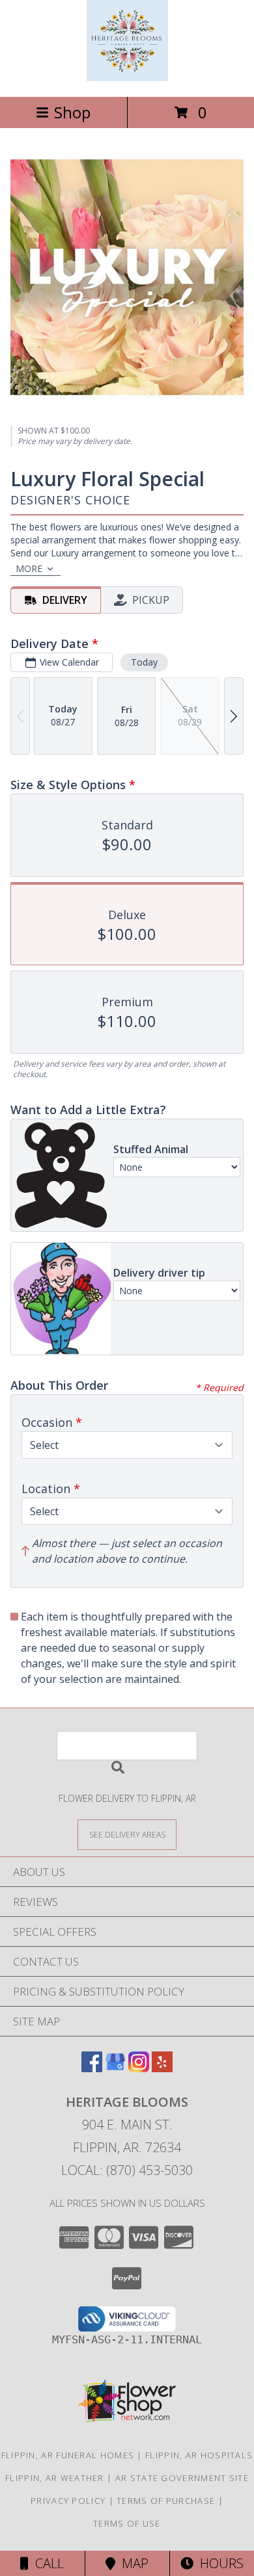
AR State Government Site (182, 2478)
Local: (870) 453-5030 (127, 2170)
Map (132, 2563)
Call (46, 2563)
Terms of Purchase (166, 2501)
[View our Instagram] (139, 2068)
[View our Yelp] (162, 2068)
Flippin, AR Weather (55, 2478)
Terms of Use (127, 2523)
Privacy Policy (68, 2501)
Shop (72, 112)
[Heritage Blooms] (127, 78)
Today (144, 662)
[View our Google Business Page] (115, 2068)
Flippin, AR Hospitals (199, 2455)
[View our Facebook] (92, 2068)
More (29, 568)
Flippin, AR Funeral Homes (68, 2455)
